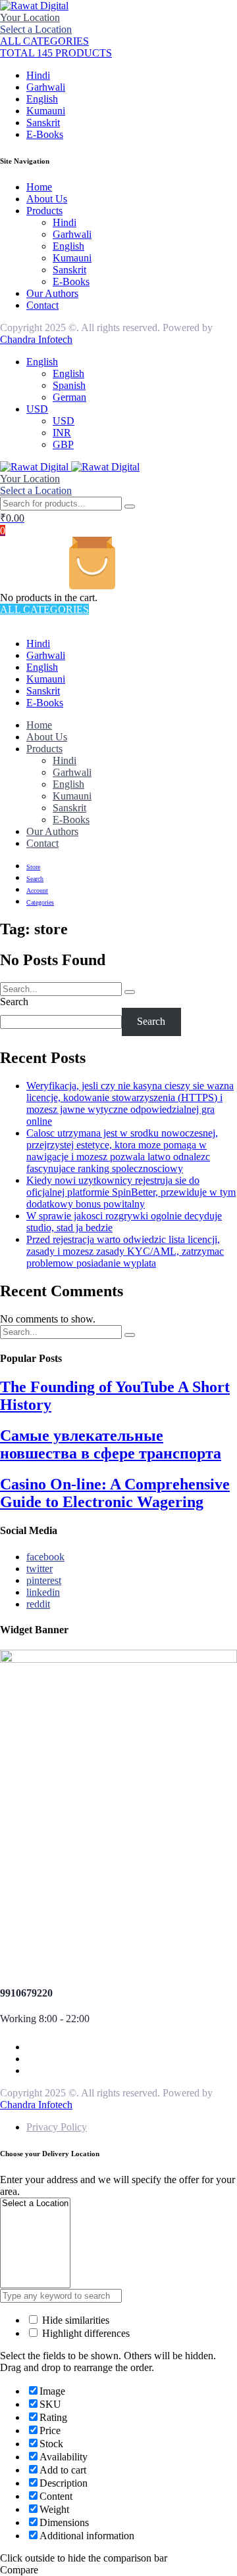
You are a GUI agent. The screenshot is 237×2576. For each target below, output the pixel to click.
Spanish (69, 385)
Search (14, 1002)
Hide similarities (74, 2320)
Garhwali (46, 87)
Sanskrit (43, 123)
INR (62, 433)
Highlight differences (85, 2333)
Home (39, 187)
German (69, 397)
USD (37, 409)
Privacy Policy (57, 2127)
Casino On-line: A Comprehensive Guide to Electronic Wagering (115, 1493)
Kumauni (46, 111)
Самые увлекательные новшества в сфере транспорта (111, 1444)
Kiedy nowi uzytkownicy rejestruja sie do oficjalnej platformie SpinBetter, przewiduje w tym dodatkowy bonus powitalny (131, 1192)
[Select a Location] (35, 2204)
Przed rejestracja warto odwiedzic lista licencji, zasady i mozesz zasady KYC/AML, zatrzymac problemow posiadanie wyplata (125, 1251)
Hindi (38, 75)
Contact (42, 305)
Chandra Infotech (36, 339)
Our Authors (52, 293)
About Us (47, 199)
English (42, 99)
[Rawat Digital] (34, 6)
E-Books (45, 134)
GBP (63, 444)
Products (44, 211)
